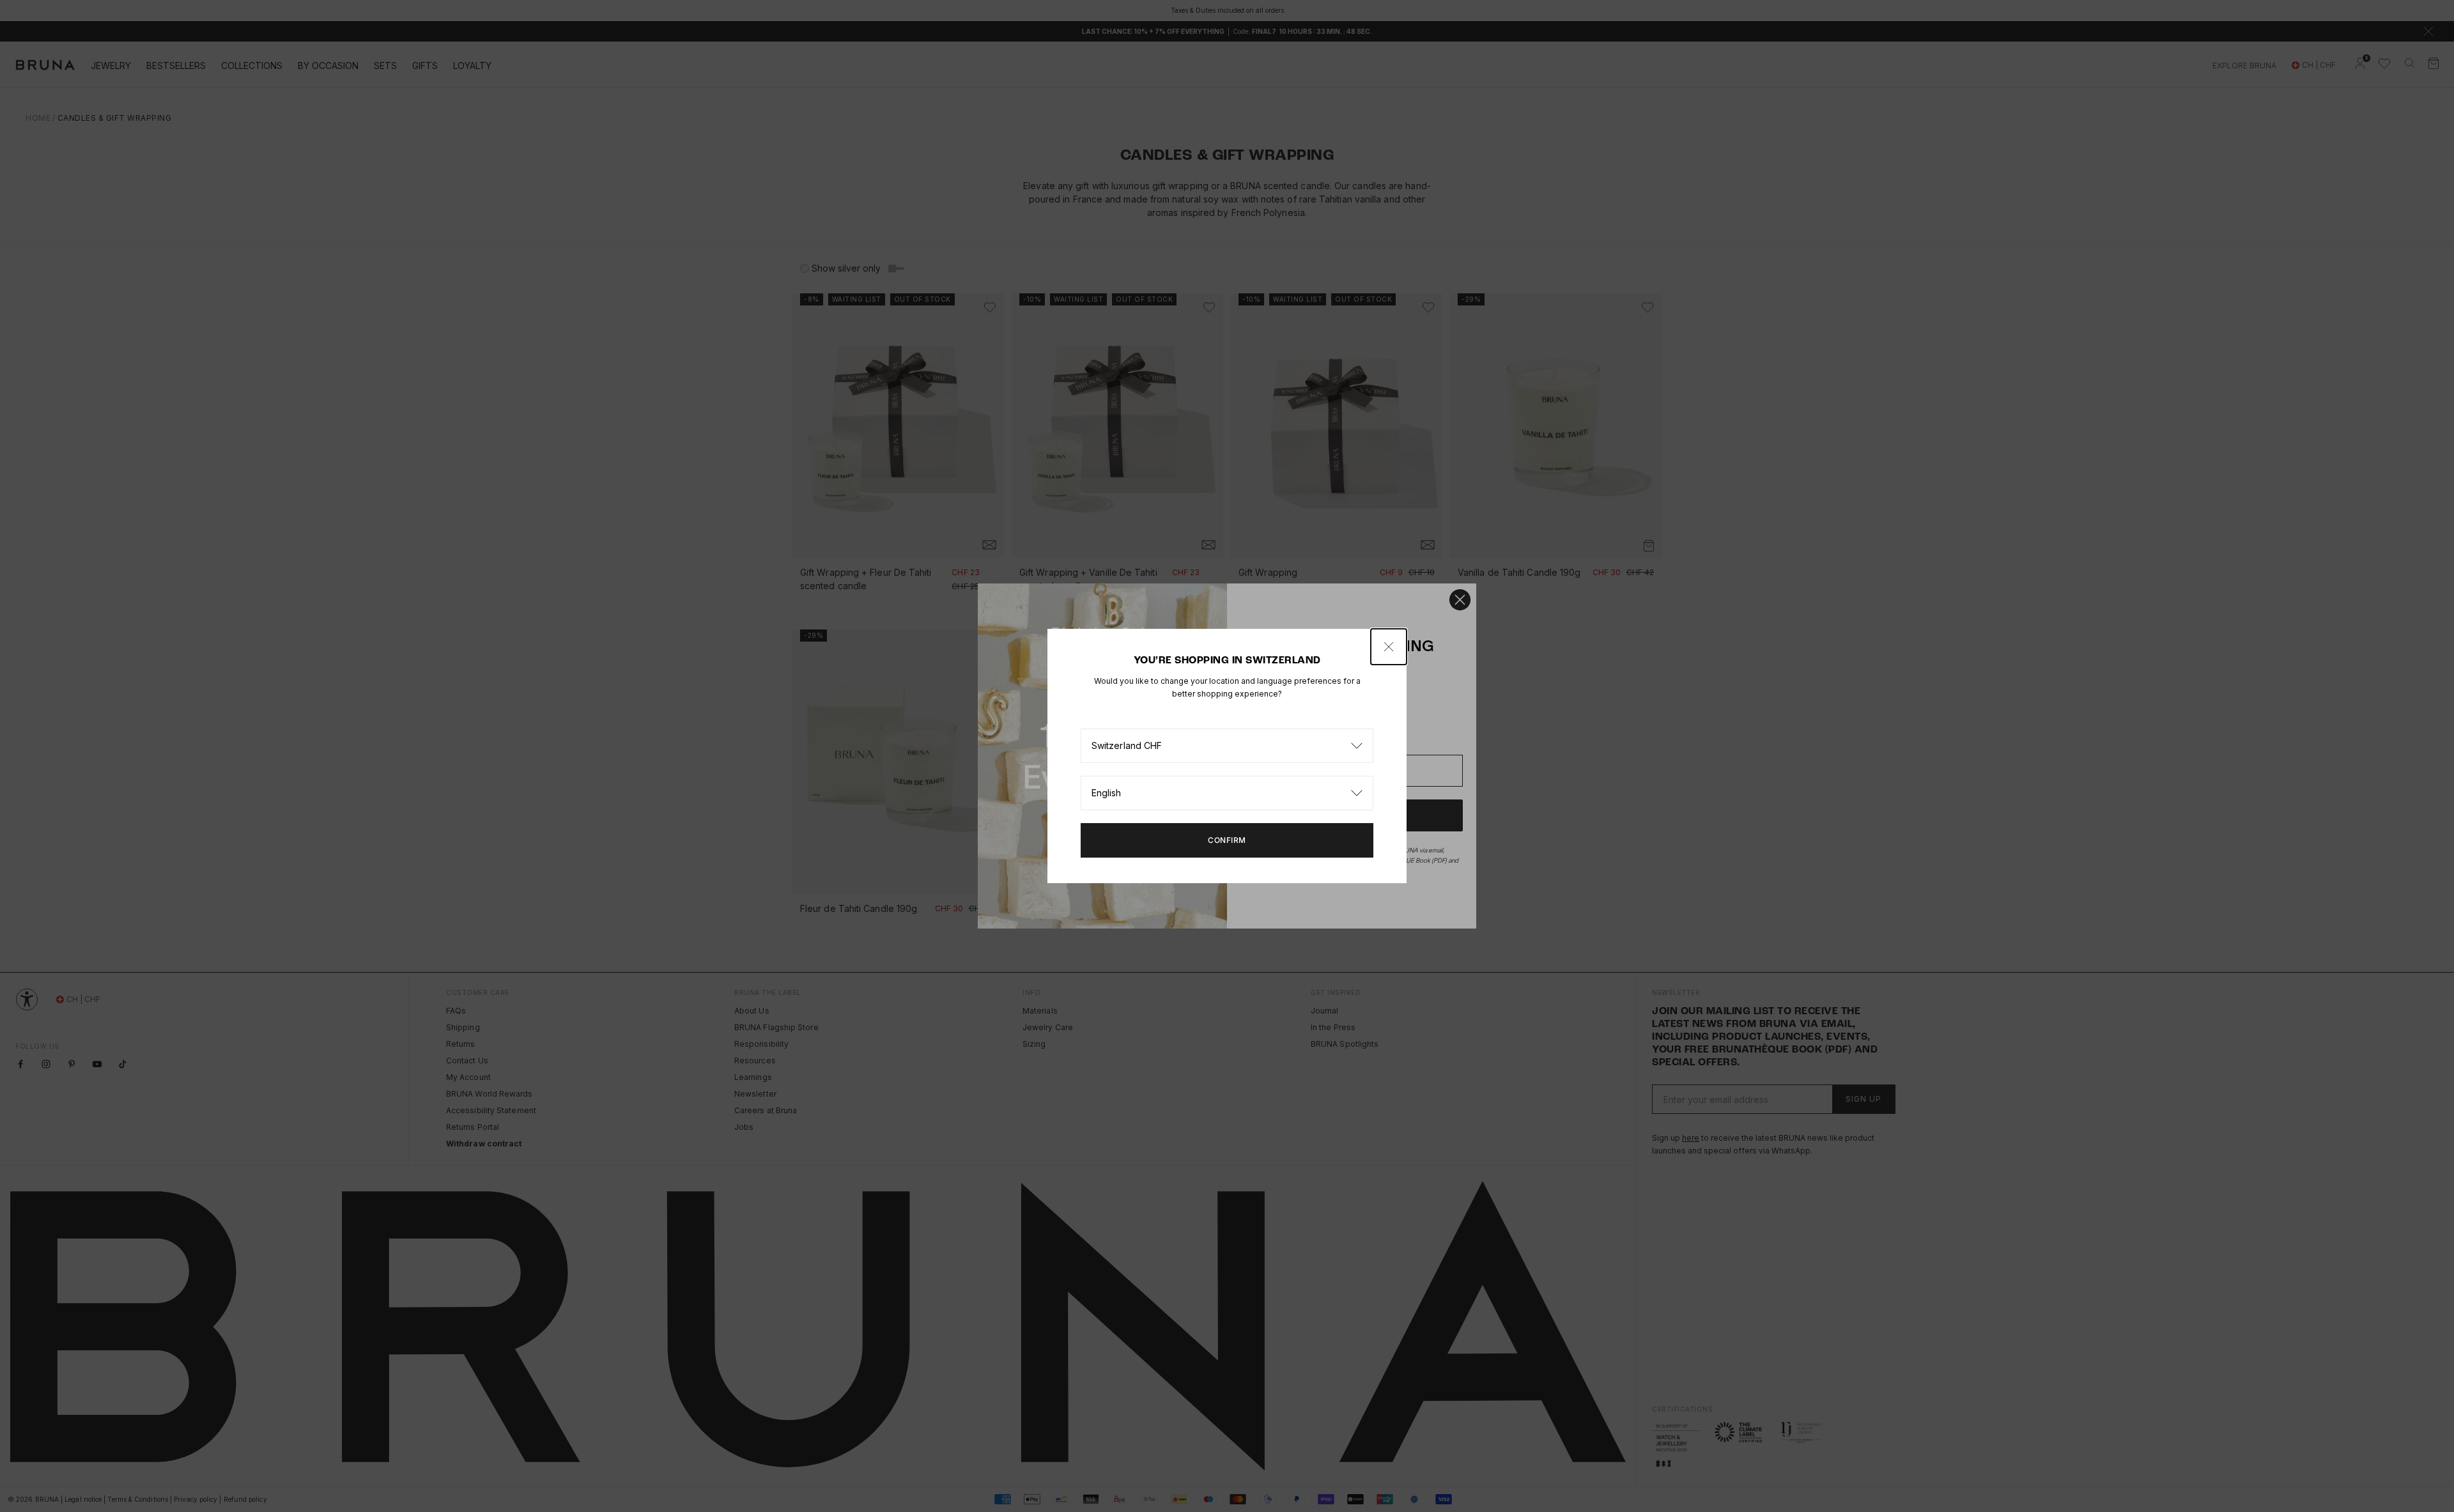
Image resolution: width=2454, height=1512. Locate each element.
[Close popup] (1389, 647)
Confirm (1227, 840)
